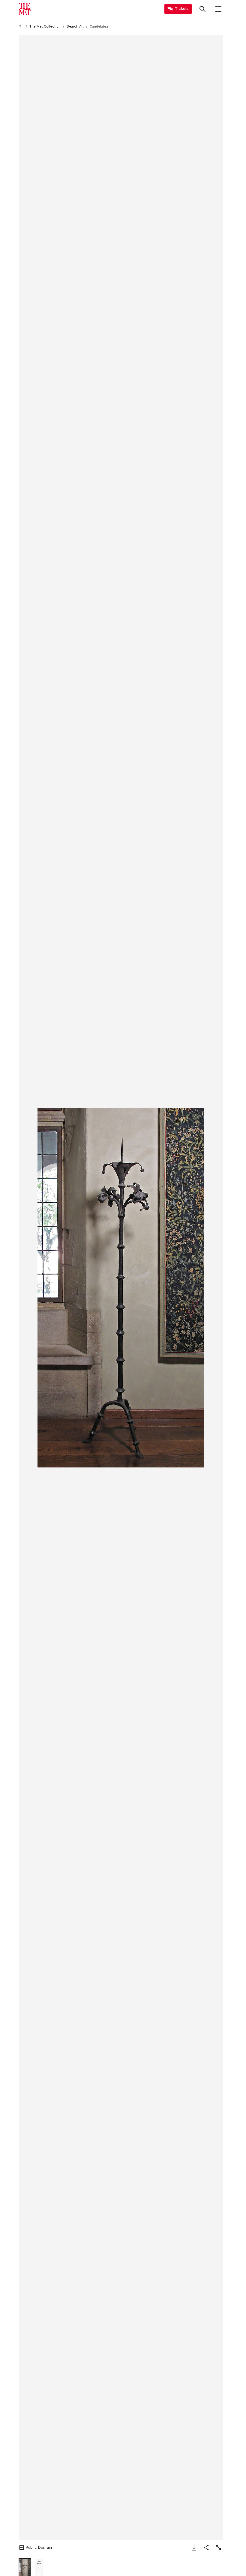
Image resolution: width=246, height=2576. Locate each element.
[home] (21, 27)
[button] (121, 1288)
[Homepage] (25, 9)
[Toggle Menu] (218, 9)
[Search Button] (202, 9)
